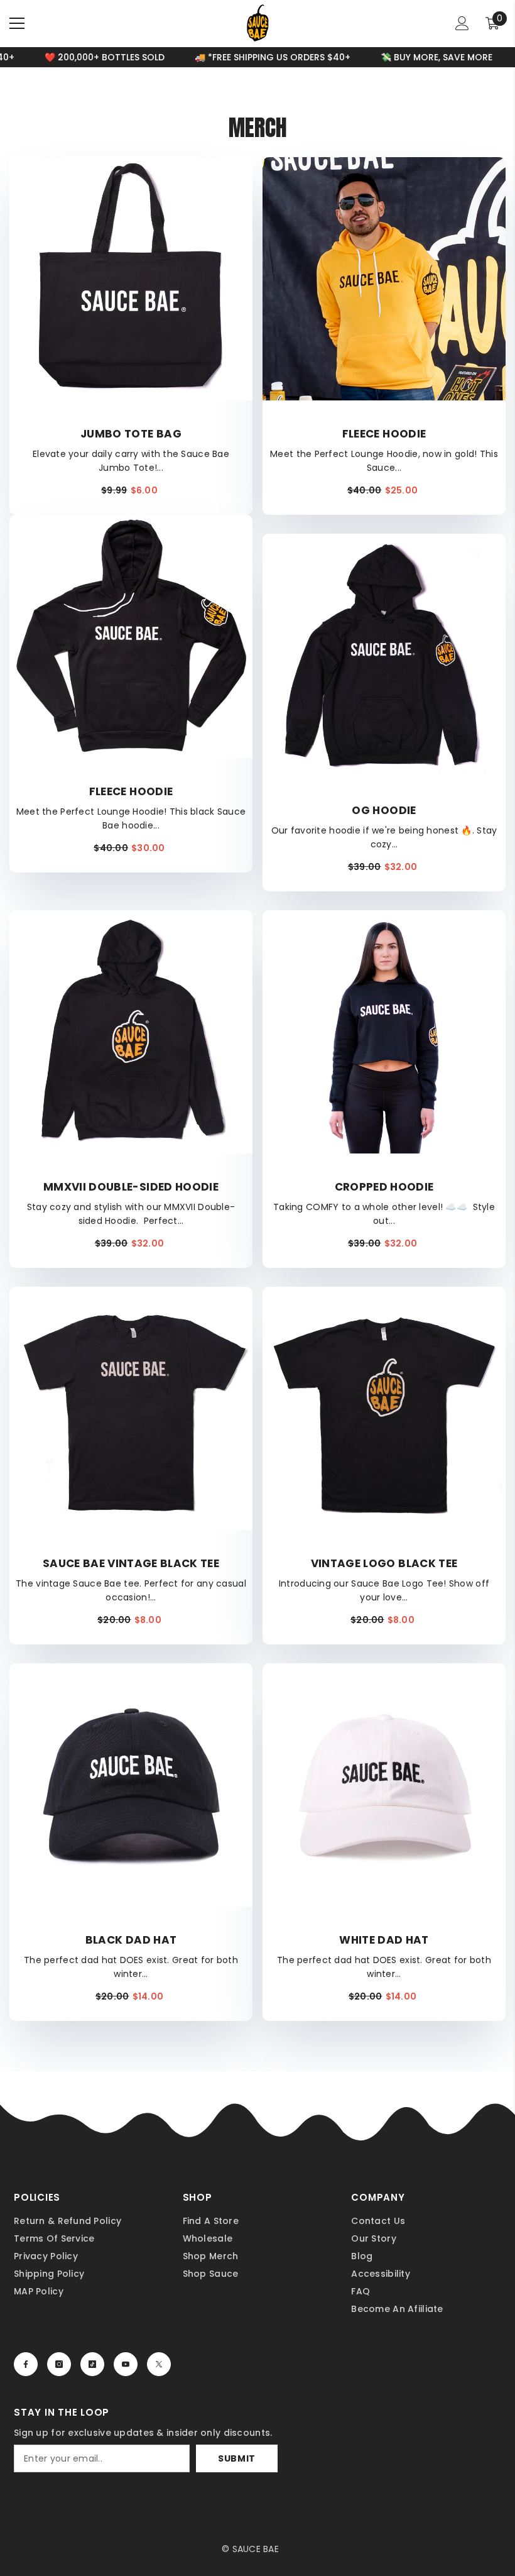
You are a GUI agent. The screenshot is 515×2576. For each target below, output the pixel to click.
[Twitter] (159, 2364)
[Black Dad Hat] (131, 1785)
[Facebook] (26, 2364)
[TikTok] (92, 2364)
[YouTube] (126, 2364)
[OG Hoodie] (384, 655)
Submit (237, 2458)
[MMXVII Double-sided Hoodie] (131, 1032)
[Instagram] (59, 2364)
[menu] (17, 23)
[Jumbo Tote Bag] (131, 279)
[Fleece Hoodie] (384, 279)
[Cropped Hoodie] (384, 1032)
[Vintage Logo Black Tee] (384, 1408)
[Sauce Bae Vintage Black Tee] (131, 1408)
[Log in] (462, 23)
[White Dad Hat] (384, 1785)
